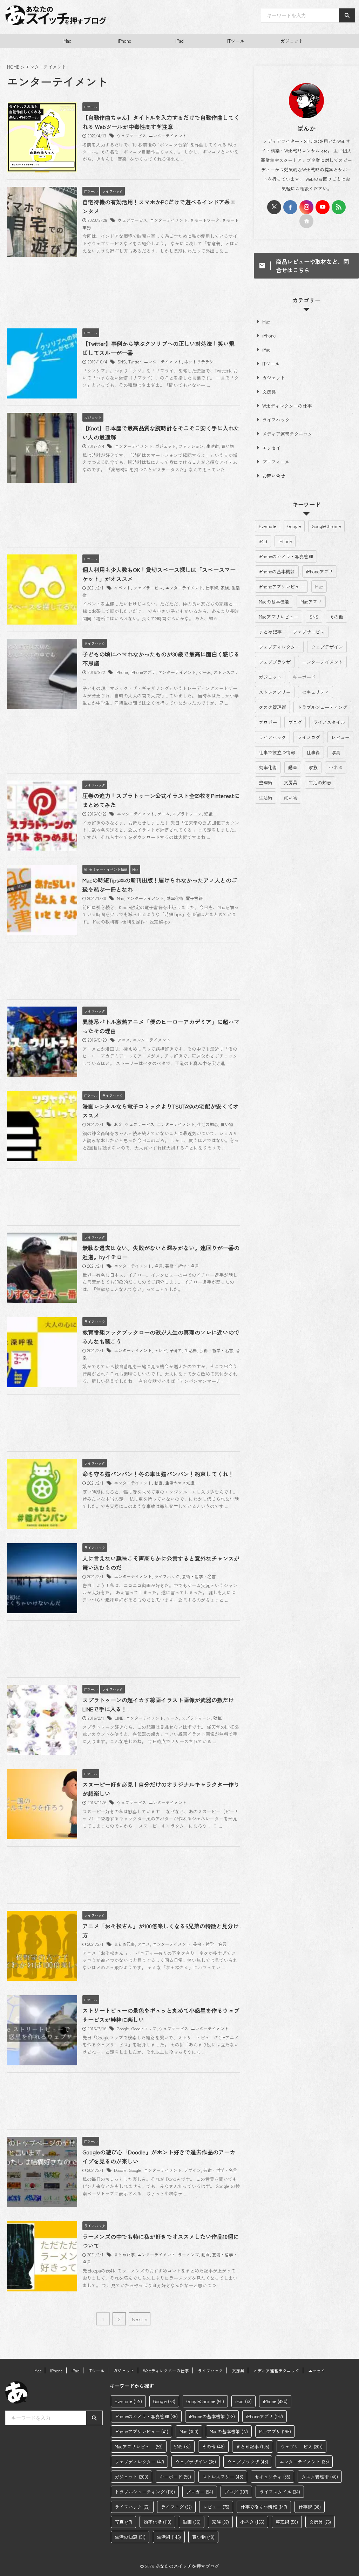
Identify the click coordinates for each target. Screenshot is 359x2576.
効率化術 (175, 898)
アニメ (124, 1040)
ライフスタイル (329, 722)
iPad (179, 41)
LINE (119, 1718)
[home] (306, 221)
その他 (336, 617)
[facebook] (290, 207)
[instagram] (306, 207)
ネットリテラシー (201, 362)
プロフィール (276, 462)
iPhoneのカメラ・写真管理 (286, 556)
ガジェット (292, 41)
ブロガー (268, 722)
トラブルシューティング (322, 707)
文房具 (269, 392)
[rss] (339, 207)
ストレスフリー (275, 692)
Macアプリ (311, 602)
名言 (158, 1266)
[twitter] (274, 207)
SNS (122, 362)
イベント (122, 588)
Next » (140, 2319)
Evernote (267, 526)
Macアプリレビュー (279, 617)
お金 (118, 1124)
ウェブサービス (131, 135)
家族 (225, 588)
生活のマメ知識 (180, 1483)
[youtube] (323, 207)
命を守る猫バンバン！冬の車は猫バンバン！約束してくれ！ (158, 1474)
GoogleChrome (326, 526)
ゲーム (205, 672)
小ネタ (336, 767)
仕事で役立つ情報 (277, 752)
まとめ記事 (124, 1944)
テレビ (161, 1350)
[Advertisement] (123, 294)
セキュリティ (316, 692)
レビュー (340, 737)
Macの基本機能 (274, 602)
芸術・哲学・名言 (182, 1266)
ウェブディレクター (279, 647)
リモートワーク (205, 220)
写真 (336, 752)
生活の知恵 (208, 1124)
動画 (158, 1483)
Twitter (135, 362)
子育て (176, 1350)
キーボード (304, 677)
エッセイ (271, 448)
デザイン (192, 2170)
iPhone (124, 41)
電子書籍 (194, 898)
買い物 (228, 446)
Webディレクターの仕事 (287, 406)
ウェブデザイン (327, 647)
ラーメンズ (188, 2254)
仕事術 (212, 588)
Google (123, 2028)
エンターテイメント (168, 135)
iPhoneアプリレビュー (281, 587)
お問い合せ (274, 476)
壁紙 (208, 814)
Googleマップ (144, 2028)
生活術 (212, 446)
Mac (67, 41)
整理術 (266, 782)
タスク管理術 (272, 707)
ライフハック (167, 1576)
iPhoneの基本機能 (277, 571)
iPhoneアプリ (143, 672)
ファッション (191, 446)
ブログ (295, 722)
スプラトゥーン (187, 814)
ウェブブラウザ (275, 662)
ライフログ (309, 737)
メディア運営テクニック (287, 434)
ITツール (236, 41)
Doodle (120, 2170)
